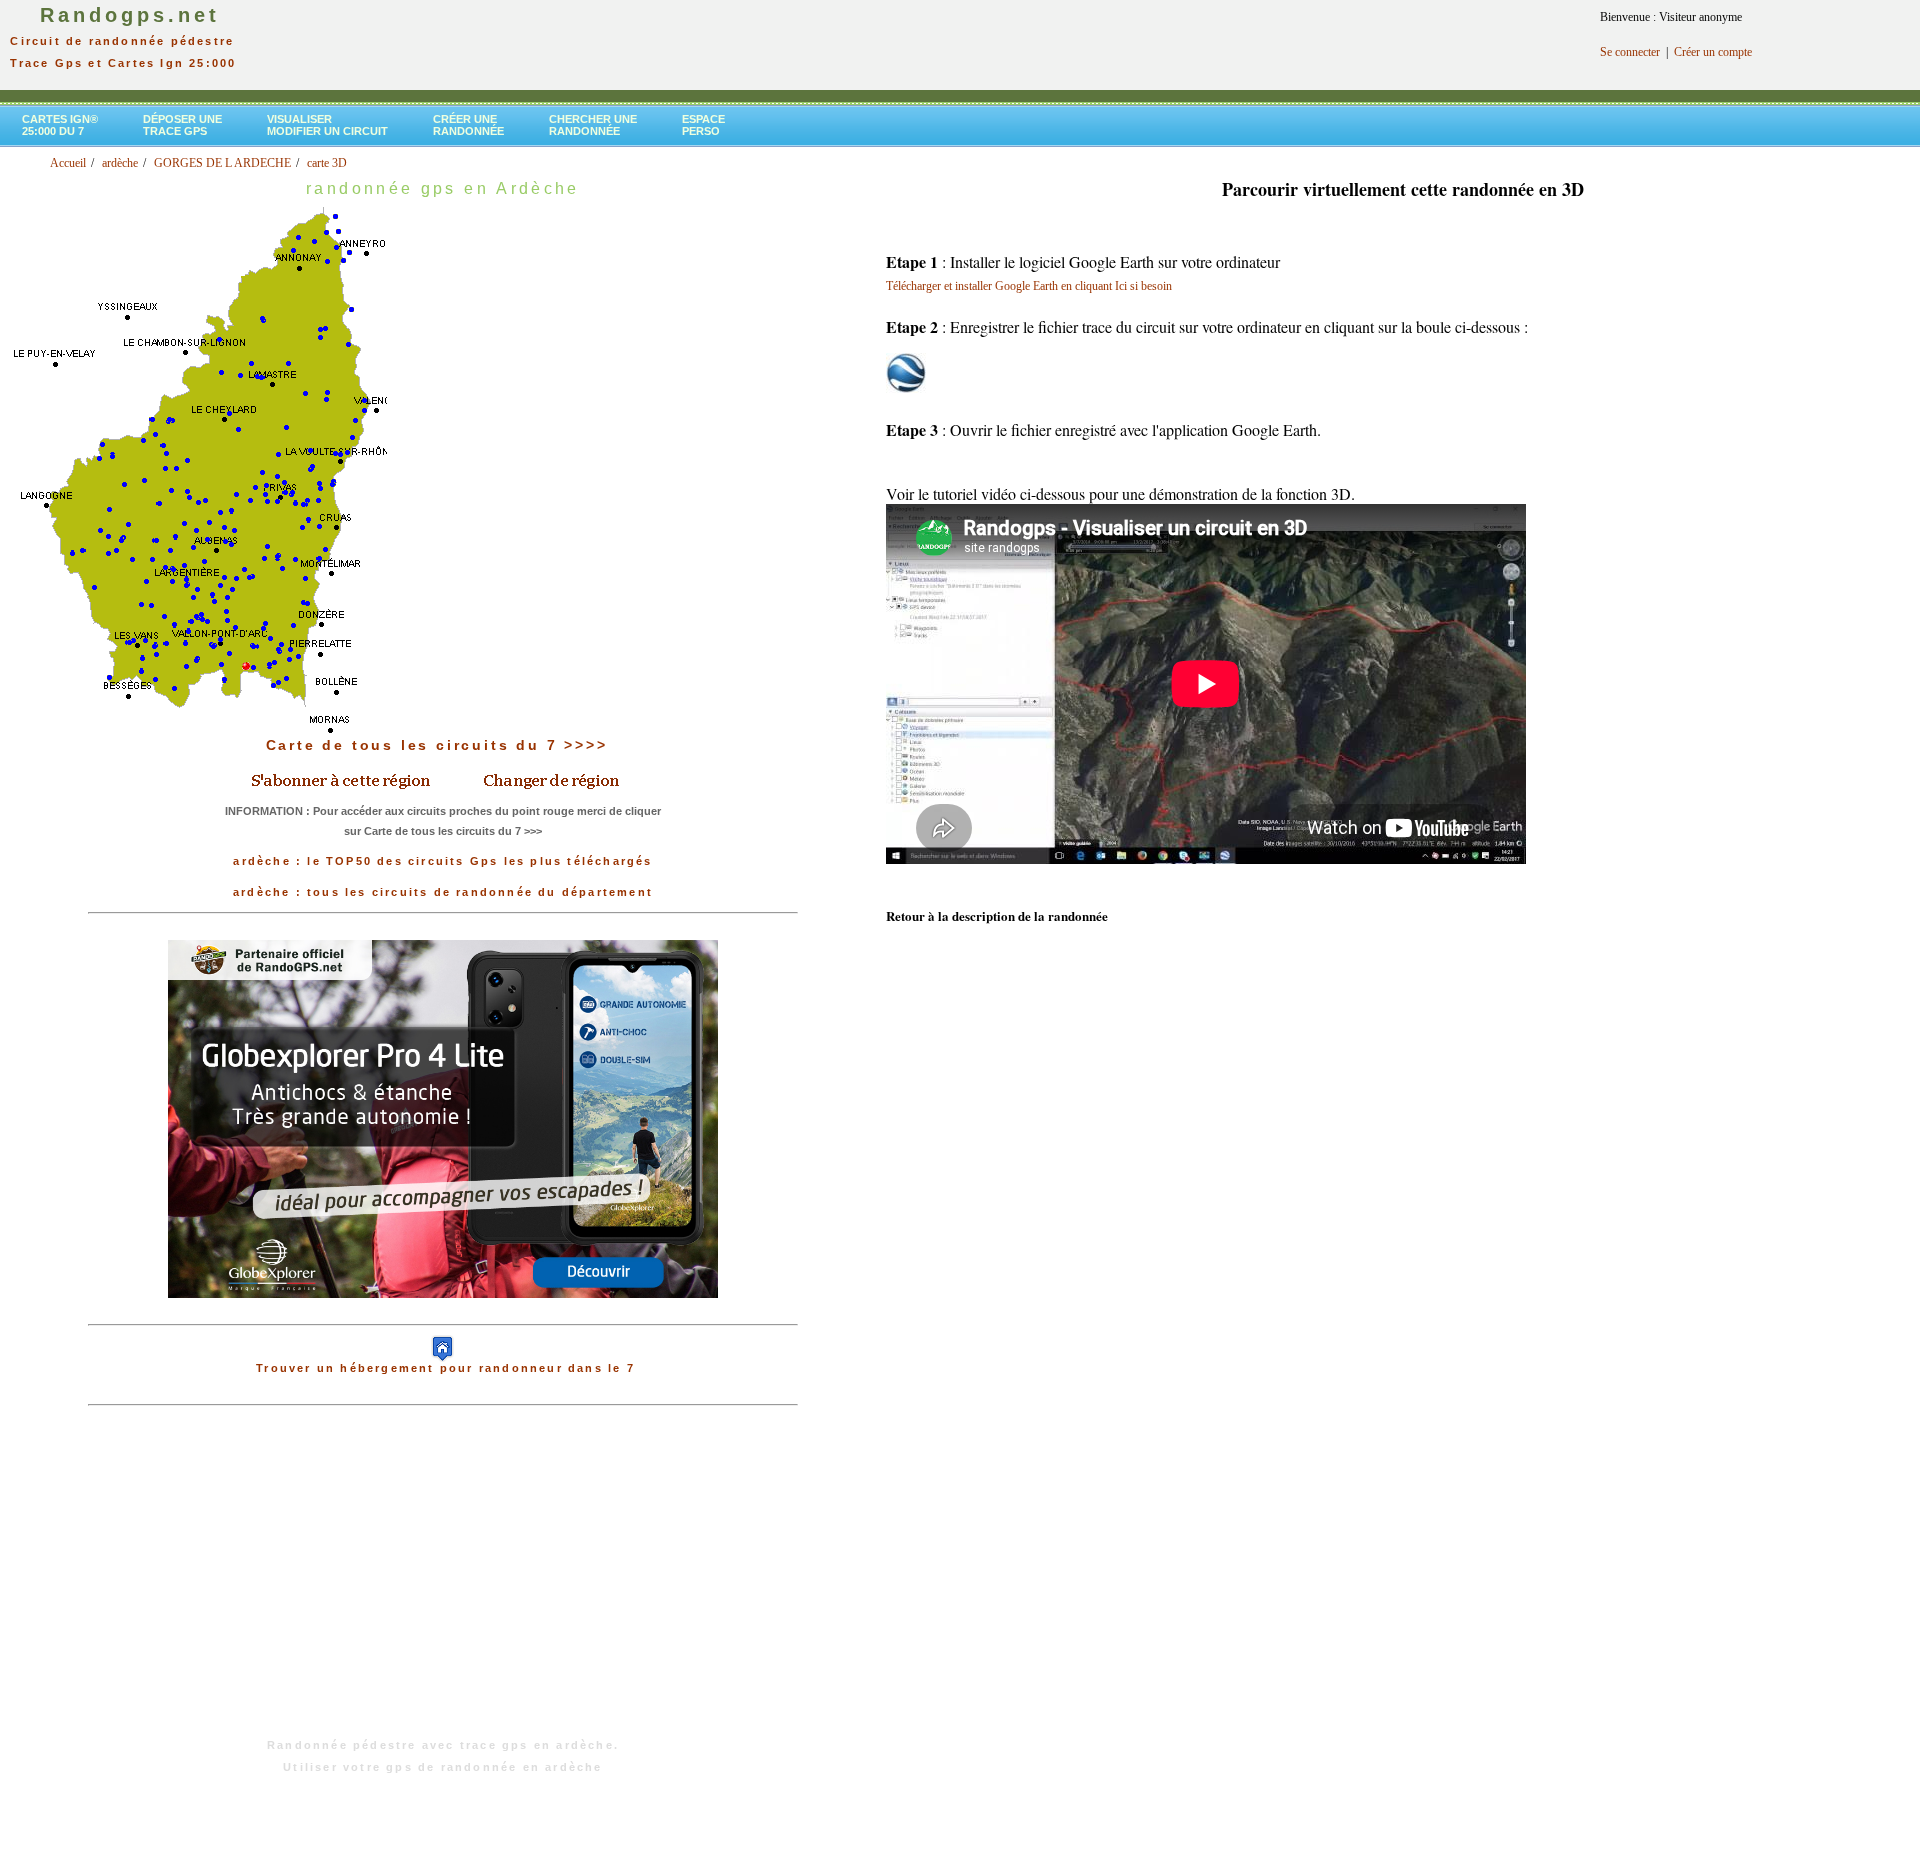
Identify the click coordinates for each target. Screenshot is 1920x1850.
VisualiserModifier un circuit (327, 125)
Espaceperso (703, 125)
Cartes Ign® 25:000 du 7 (60, 125)
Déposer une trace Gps (182, 125)
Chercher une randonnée (593, 125)
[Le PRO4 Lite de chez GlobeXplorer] (443, 1314)
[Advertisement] (443, 1582)
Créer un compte (1713, 52)
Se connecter (1630, 52)
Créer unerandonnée (468, 125)
